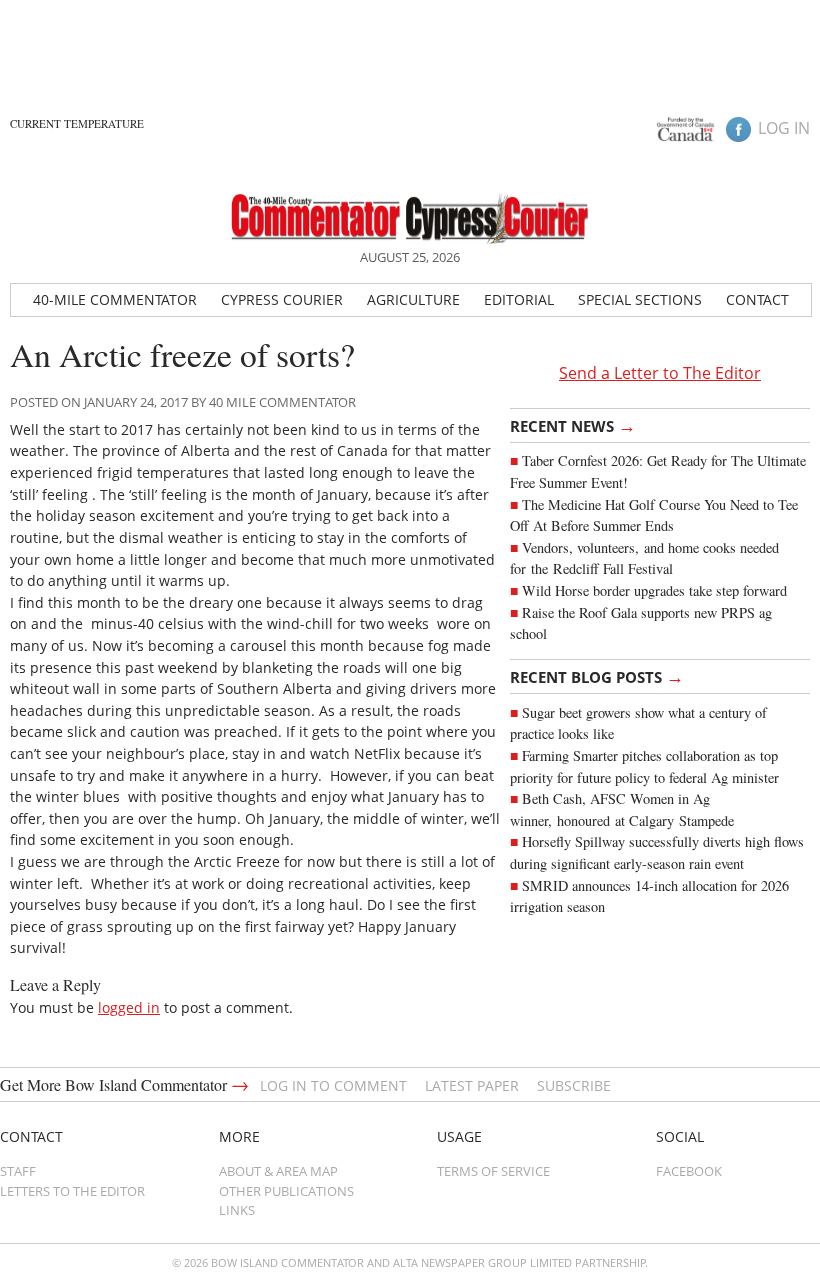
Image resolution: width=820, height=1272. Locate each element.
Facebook (689, 1171)
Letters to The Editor (72, 1191)
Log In (784, 128)
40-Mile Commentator (115, 299)
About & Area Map (278, 1171)
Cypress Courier (282, 299)
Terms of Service (493, 1171)
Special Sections (640, 299)
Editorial (519, 299)
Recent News (573, 425)
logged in (129, 1007)
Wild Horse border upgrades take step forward (654, 590)
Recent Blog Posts (597, 676)
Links (237, 1210)
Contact (757, 299)
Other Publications (286, 1191)
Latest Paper (472, 1085)
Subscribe (574, 1085)
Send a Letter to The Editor (660, 373)
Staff (18, 1171)
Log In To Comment (333, 1085)
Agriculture (413, 299)
